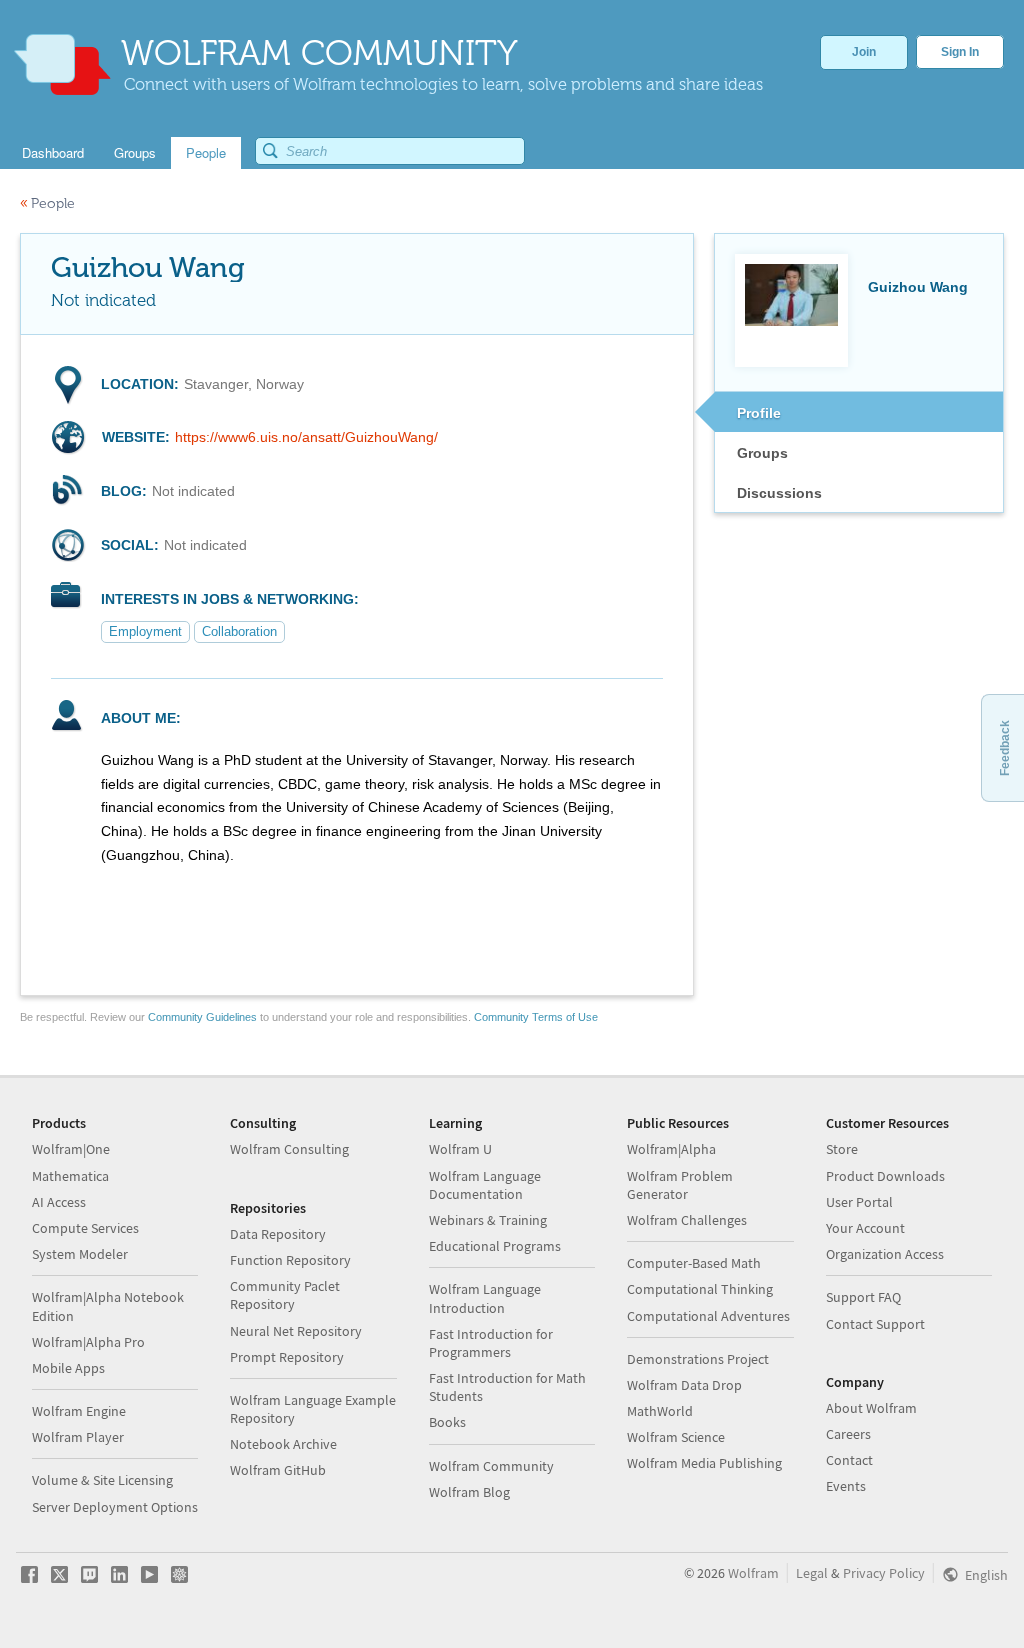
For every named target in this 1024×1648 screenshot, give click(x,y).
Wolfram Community (491, 1466)
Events (846, 1486)
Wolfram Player (78, 1437)
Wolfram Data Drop (684, 1385)
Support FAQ (863, 1297)
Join (864, 52)
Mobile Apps (68, 1368)
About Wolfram (871, 1408)
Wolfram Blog (469, 1492)
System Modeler (80, 1254)
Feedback (1005, 748)
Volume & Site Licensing (102, 1480)
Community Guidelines (202, 1017)
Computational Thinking (700, 1289)
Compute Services (85, 1228)
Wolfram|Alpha (671, 1149)
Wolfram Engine (79, 1411)
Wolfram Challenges (687, 1220)
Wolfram (753, 1573)
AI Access (59, 1202)
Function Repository (290, 1260)
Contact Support (875, 1324)
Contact (849, 1460)
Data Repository (278, 1234)
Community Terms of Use (536, 1017)
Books (447, 1422)
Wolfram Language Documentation (485, 1185)
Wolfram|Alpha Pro (88, 1342)
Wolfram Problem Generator (680, 1185)
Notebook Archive (283, 1444)
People (47, 203)
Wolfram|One (71, 1149)
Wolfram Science (676, 1437)
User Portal (859, 1202)
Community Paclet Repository (285, 1295)
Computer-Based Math (694, 1263)
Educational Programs (495, 1246)
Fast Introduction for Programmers (491, 1343)
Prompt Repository (287, 1357)
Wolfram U (460, 1149)
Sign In (960, 52)
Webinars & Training (488, 1220)
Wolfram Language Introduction (485, 1298)
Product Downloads (885, 1176)
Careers (848, 1434)
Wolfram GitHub (278, 1470)
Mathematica (70, 1176)
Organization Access (885, 1254)
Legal (812, 1573)
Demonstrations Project (698, 1359)
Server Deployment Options (115, 1507)
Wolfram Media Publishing (704, 1463)
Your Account (865, 1228)
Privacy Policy (884, 1573)
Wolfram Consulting (289, 1149)
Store (842, 1149)
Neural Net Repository (296, 1331)
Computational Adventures (708, 1316)
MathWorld (660, 1411)
